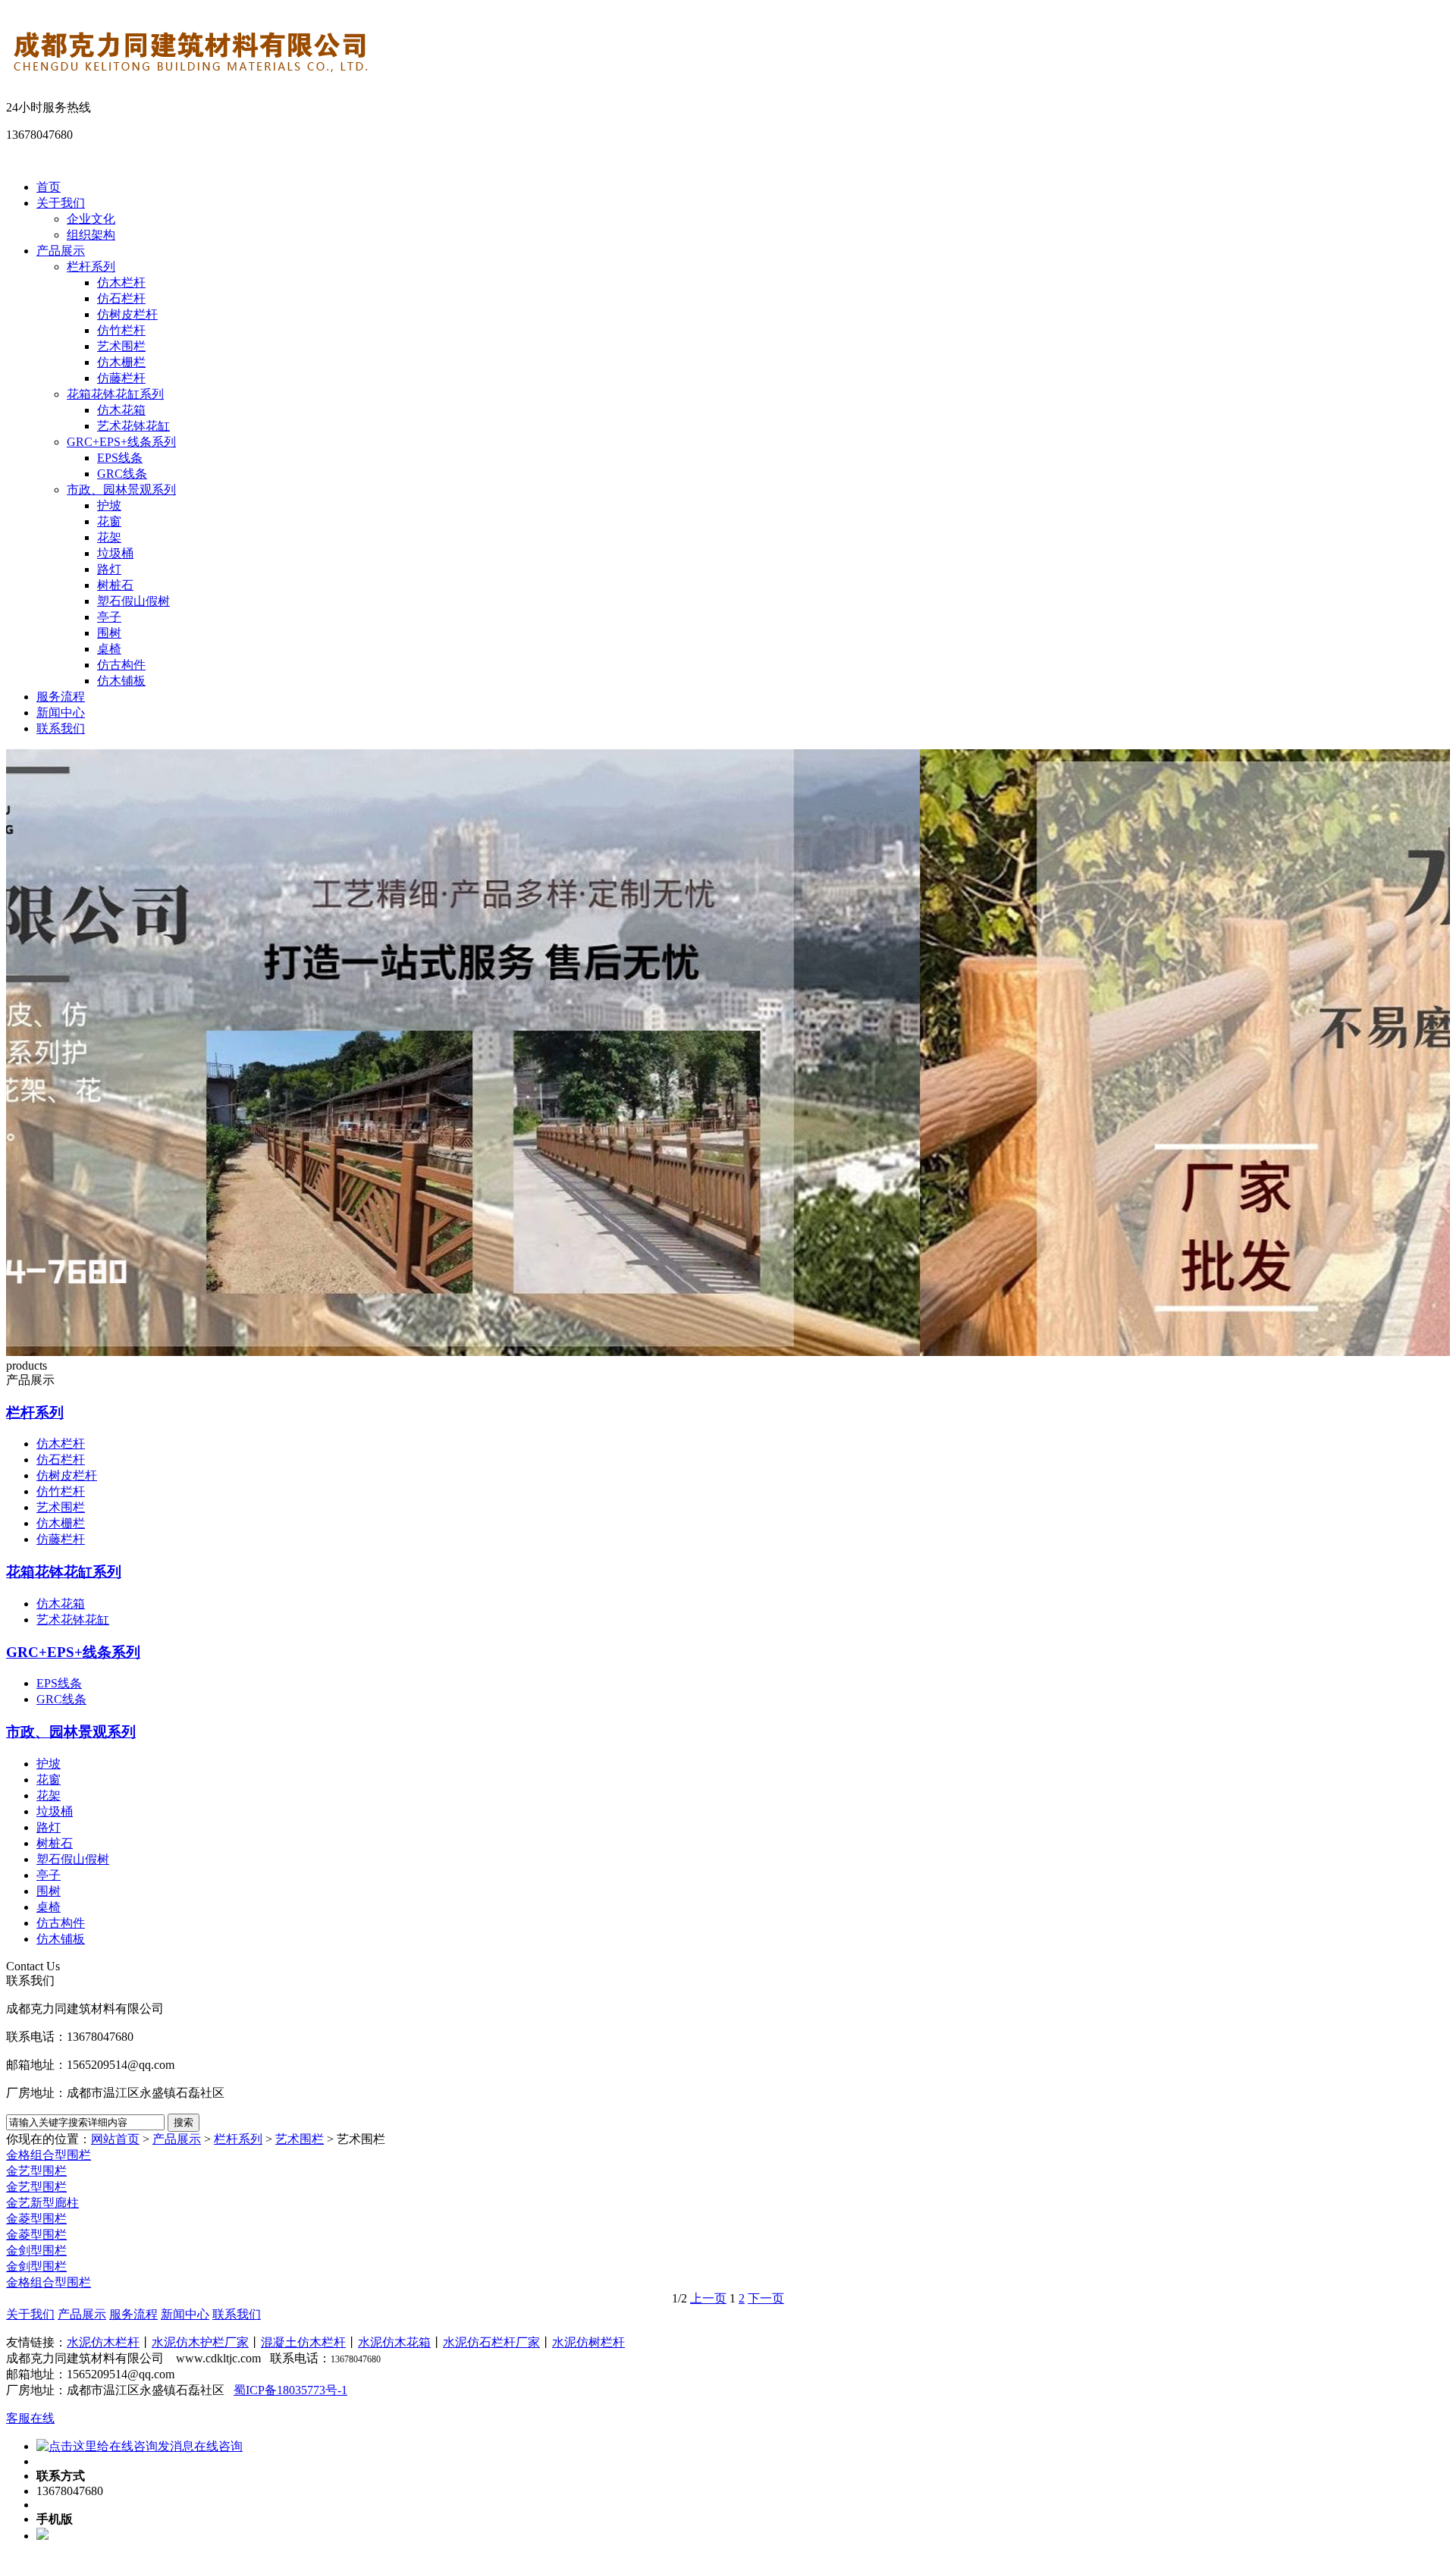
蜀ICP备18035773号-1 (290, 2390)
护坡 (109, 505)
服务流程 (61, 697)
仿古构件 (121, 665)
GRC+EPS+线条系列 (121, 442)
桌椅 (109, 649)
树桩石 (115, 585)
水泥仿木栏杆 (103, 2342)
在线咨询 (218, 2446)
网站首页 (115, 2139)
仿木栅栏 (121, 362)
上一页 (708, 2298)
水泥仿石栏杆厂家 (491, 2342)
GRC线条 (122, 474)
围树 (109, 633)
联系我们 (61, 728)
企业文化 (91, 219)
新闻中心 (61, 713)
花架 (109, 537)
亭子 (109, 617)
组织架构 (91, 235)
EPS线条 (120, 458)
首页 (49, 187)
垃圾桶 (115, 553)
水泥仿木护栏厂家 (200, 2342)
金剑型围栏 (36, 2251)
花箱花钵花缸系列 (115, 394)
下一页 (766, 2298)
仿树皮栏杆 (127, 314)
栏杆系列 (91, 267)
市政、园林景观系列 (121, 490)
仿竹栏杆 (121, 330)
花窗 (109, 521)
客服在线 (30, 2418)
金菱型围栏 (36, 2219)
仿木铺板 (121, 681)
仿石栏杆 (121, 298)
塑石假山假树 (133, 601)
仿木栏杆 (121, 282)
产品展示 (61, 251)
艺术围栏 (121, 346)
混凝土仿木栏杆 (303, 2342)
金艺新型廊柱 (42, 2203)
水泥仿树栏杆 (588, 2342)
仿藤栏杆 (121, 378)
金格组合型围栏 (49, 2155)
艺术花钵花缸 (133, 426)
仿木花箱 (121, 410)
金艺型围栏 (36, 2171)
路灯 (109, 569)
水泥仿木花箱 (394, 2342)
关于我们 (61, 203)
